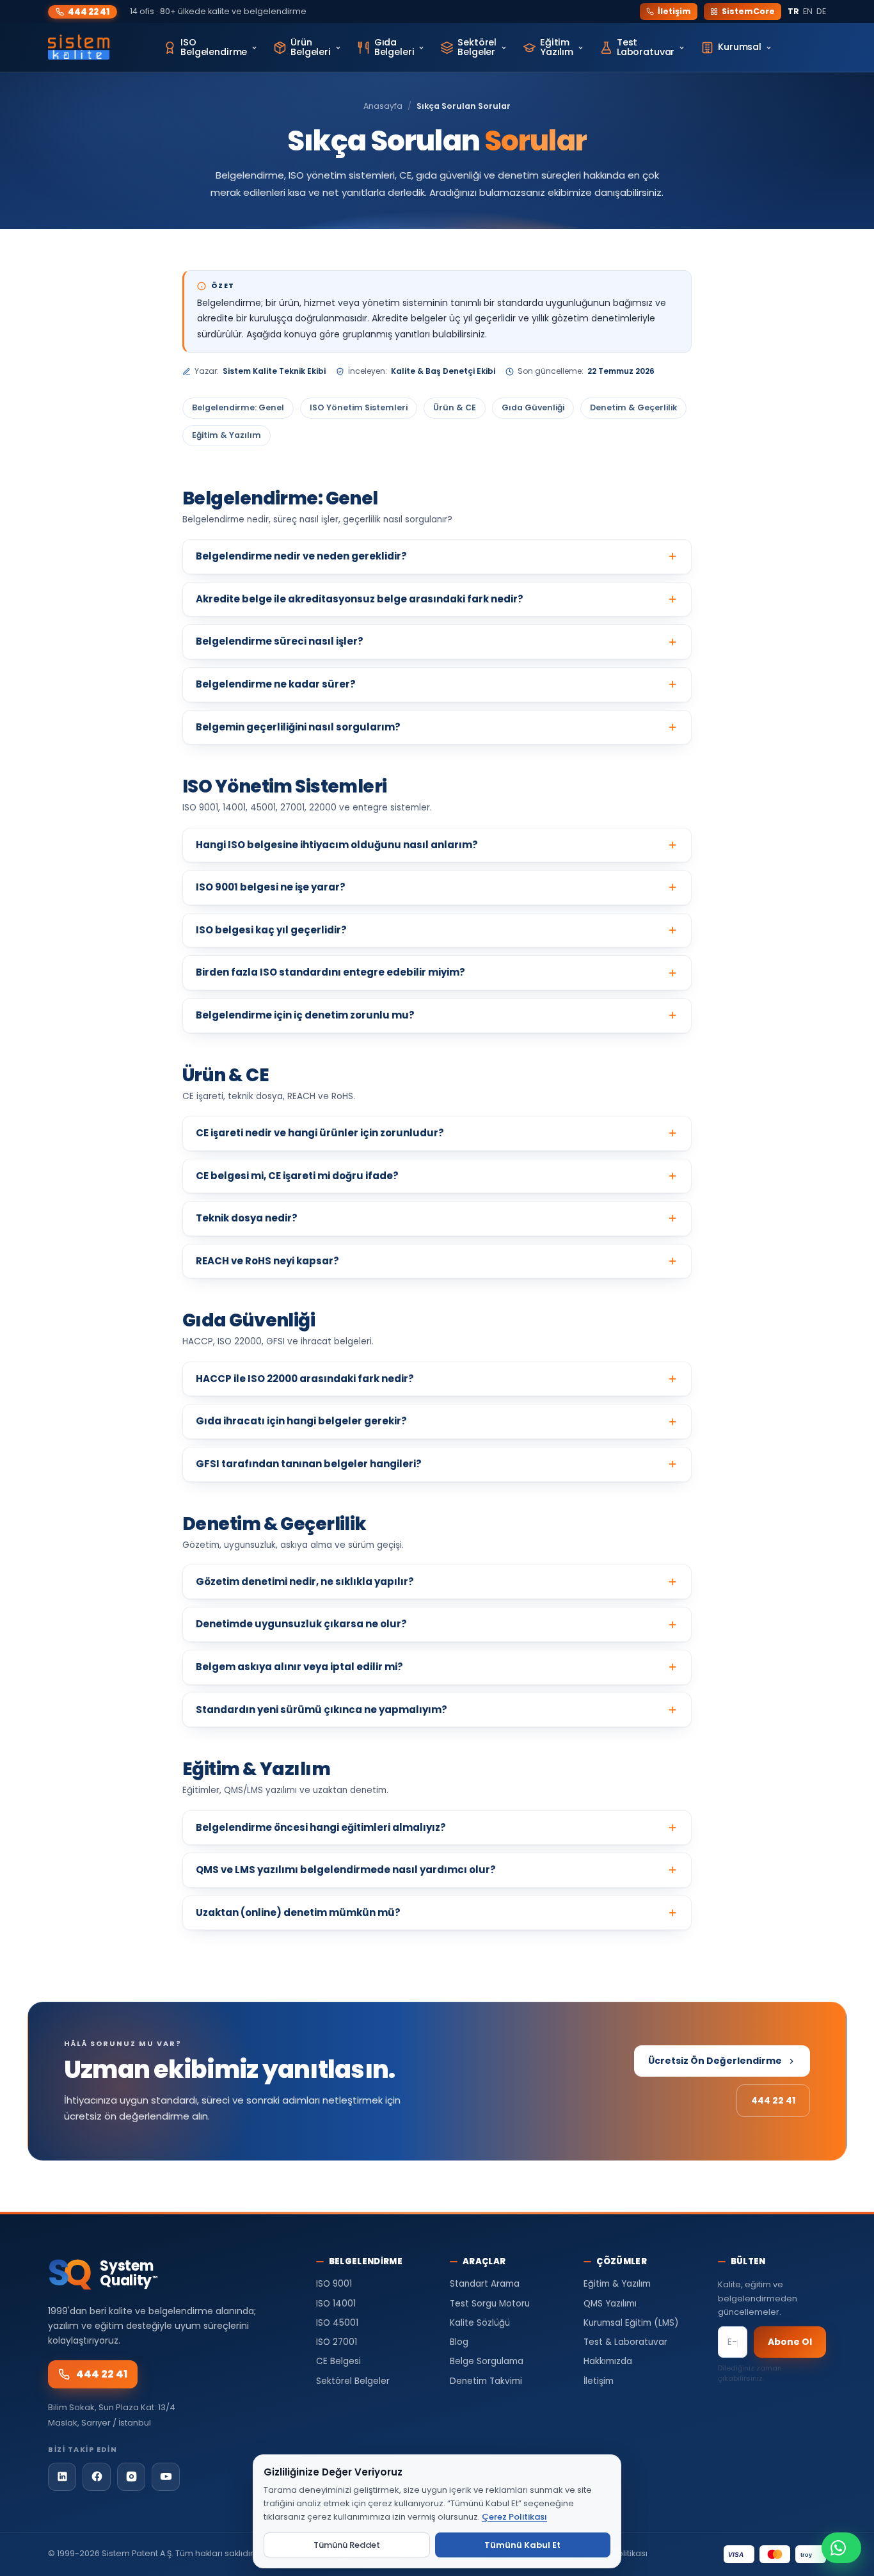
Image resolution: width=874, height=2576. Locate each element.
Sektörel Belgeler (353, 2381)
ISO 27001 (337, 2342)
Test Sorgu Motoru (490, 2304)
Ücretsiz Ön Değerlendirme (715, 2061)
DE (821, 11)
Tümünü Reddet (347, 2545)
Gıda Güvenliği (533, 407)
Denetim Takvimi (486, 2381)
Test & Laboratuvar (625, 2342)
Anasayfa (383, 106)
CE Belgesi (338, 2361)
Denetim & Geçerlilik (633, 407)
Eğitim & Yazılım (226, 435)
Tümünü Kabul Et (522, 2545)
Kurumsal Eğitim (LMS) (631, 2323)
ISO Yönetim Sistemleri (359, 407)
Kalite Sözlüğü (480, 2323)
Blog (459, 2342)
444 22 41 (89, 12)
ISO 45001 (337, 2323)
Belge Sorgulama (487, 2361)
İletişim (674, 11)
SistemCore (748, 11)
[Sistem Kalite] (79, 47)
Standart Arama (485, 2284)
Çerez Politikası (514, 2517)
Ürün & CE (455, 407)
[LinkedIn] (62, 2477)
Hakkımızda (608, 2361)
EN (808, 11)
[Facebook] (97, 2477)
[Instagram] (131, 2477)
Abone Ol (790, 2342)
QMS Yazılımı (610, 2304)
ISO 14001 (336, 2304)
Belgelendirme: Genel (238, 407)
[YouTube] (166, 2477)
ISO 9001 (334, 2284)
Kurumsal (740, 47)
